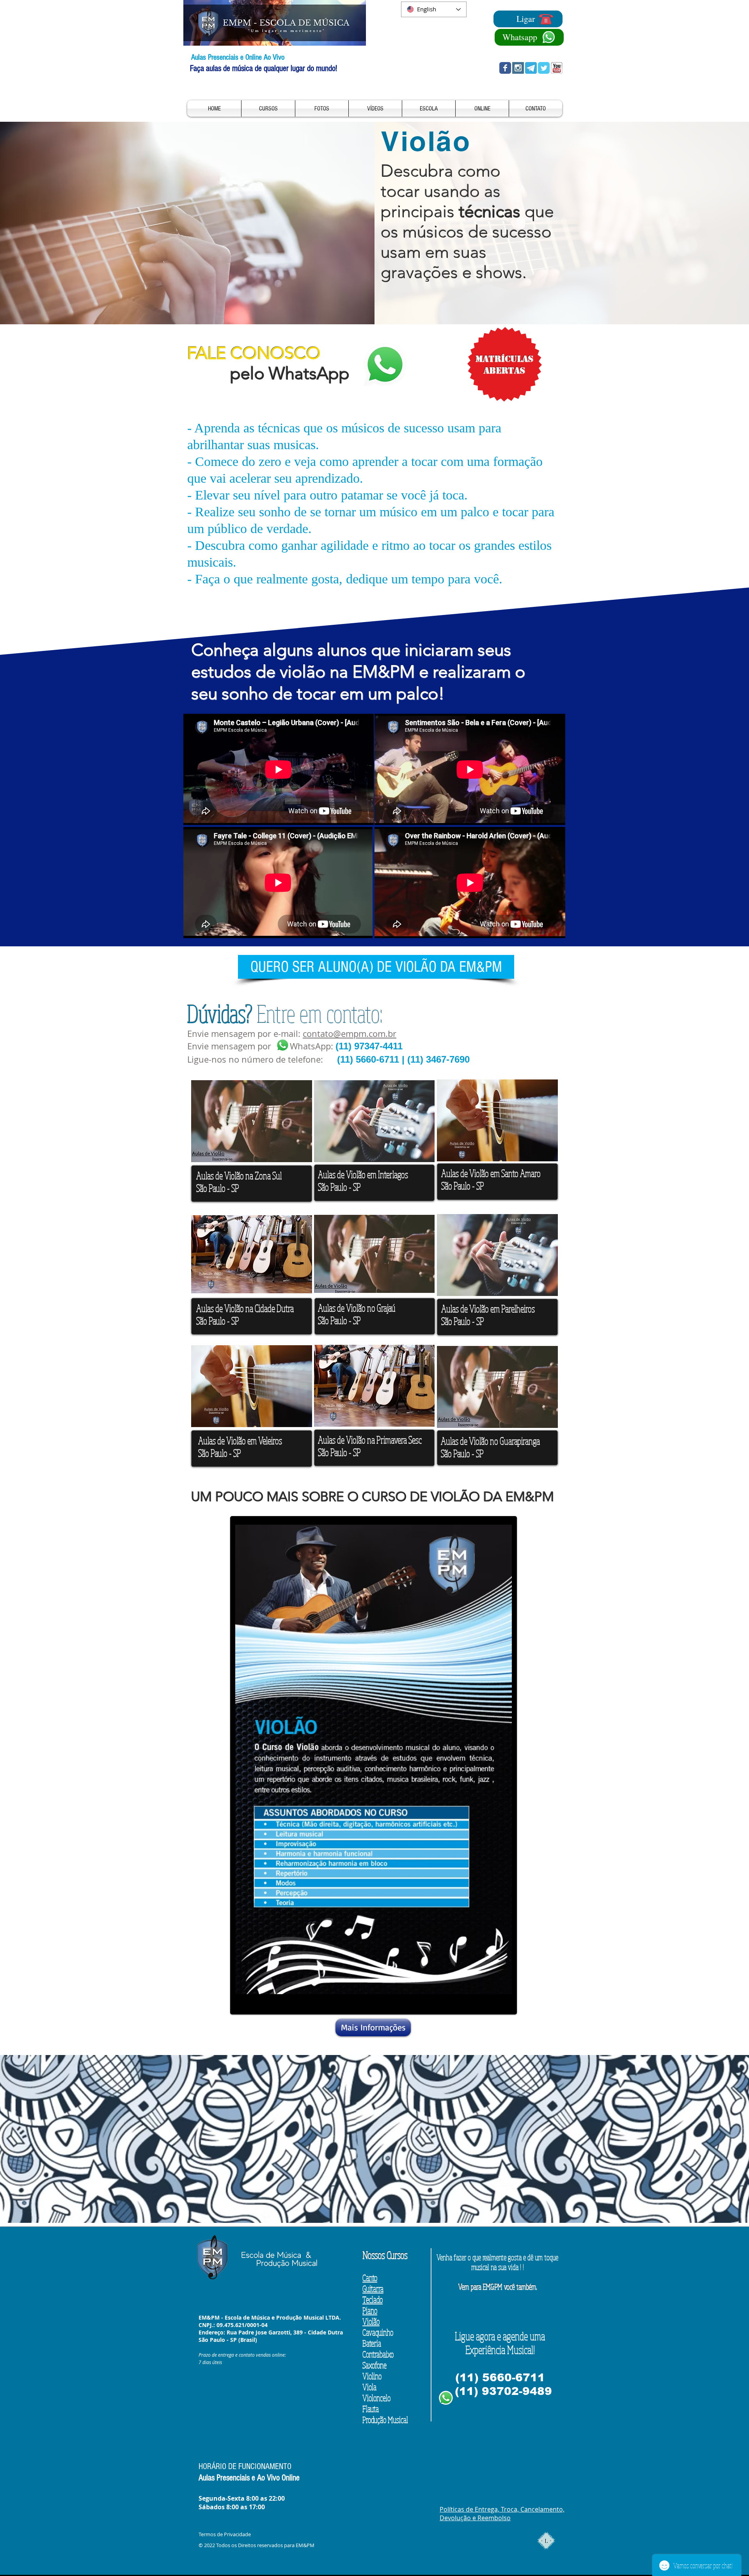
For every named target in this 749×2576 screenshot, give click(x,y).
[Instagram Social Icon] (518, 68)
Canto (370, 2277)
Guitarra (373, 2288)
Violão (371, 2321)
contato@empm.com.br (350, 1034)
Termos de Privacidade (225, 2534)
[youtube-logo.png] (557, 68)
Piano (370, 2310)
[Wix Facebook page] (505, 68)
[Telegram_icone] (531, 68)
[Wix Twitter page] (544, 68)
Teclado (373, 2299)
